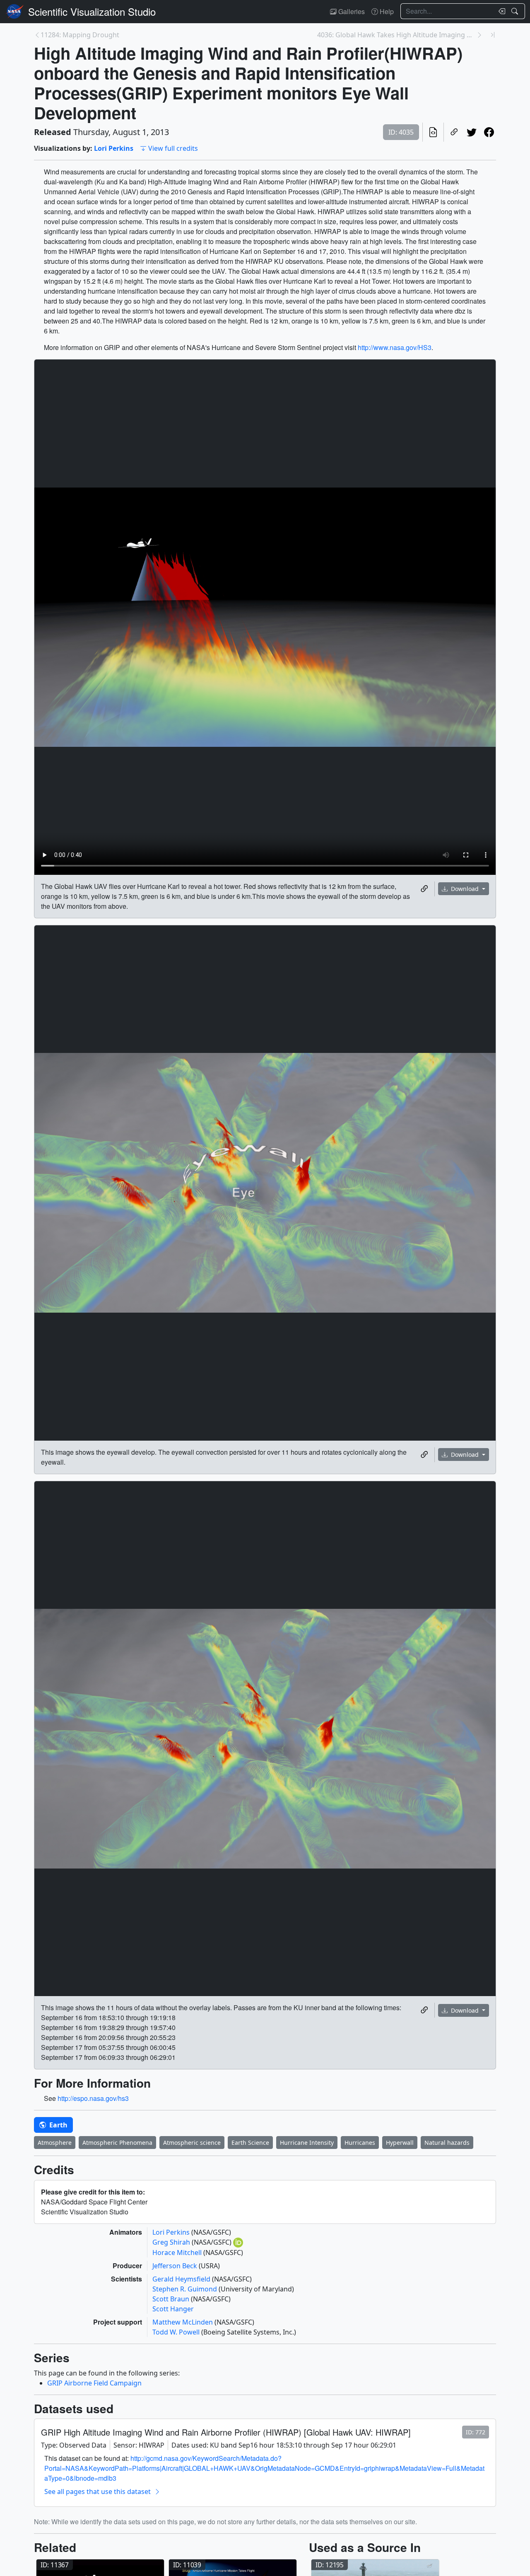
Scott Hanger (173, 2309)
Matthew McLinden (183, 2322)
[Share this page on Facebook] (489, 132)
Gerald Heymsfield (182, 2279)
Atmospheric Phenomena (117, 2143)
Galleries (351, 11)
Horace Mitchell (178, 2252)
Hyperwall (400, 2143)
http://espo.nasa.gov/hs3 (93, 2098)
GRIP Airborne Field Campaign (94, 2383)
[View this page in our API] (433, 132)
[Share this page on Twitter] (472, 132)
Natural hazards (447, 2143)
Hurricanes (360, 2143)
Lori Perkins (114, 148)
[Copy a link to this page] (454, 132)
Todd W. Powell (177, 2332)
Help (386, 11)
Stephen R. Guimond (185, 2289)
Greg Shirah (172, 2242)
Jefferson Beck (176, 2266)
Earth (58, 2125)
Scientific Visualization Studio (92, 11)
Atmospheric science (192, 2143)
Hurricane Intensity (307, 2143)
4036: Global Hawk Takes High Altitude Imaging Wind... (397, 35)
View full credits (173, 148)
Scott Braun (172, 2299)
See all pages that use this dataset (98, 2492)
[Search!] (516, 11)
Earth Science (250, 2143)
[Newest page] (493, 35)
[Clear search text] (500, 11)
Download (465, 889)
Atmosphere (55, 2143)
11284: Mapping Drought (80, 35)
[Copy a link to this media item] (424, 889)
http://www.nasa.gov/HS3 (395, 347)
